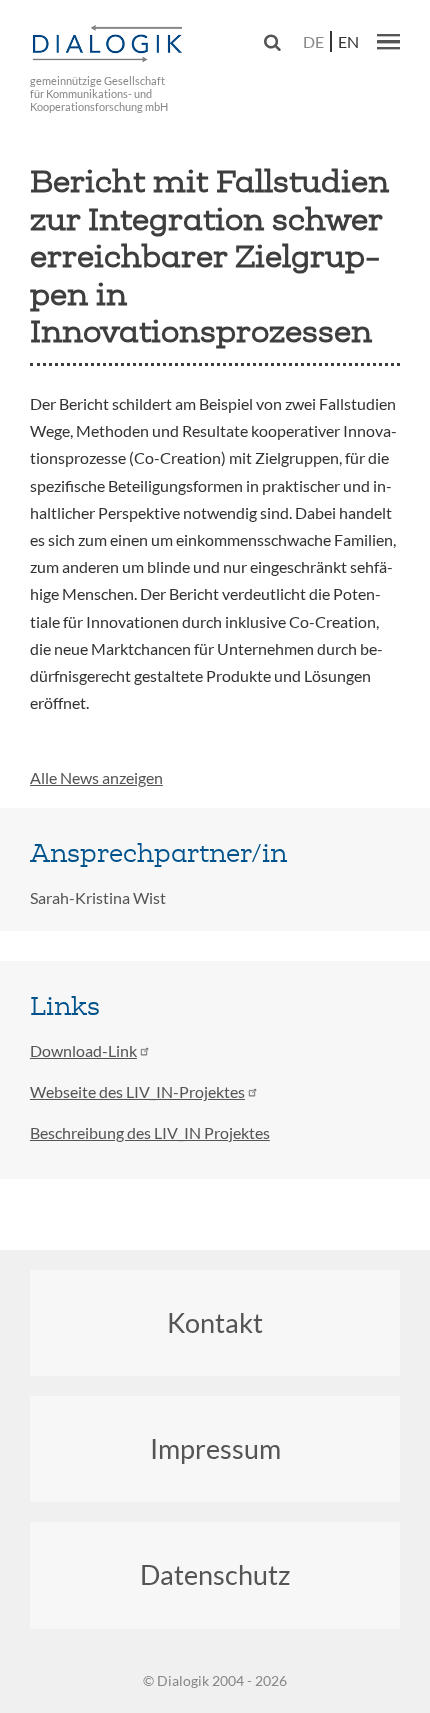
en (348, 41)
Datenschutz (215, 1574)
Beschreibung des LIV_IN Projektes (150, 1132)
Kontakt (215, 1322)
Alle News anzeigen (96, 777)
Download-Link (83, 1050)
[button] (388, 41)
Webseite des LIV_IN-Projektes (137, 1091)
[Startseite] (110, 44)
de (313, 41)
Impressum (215, 1448)
